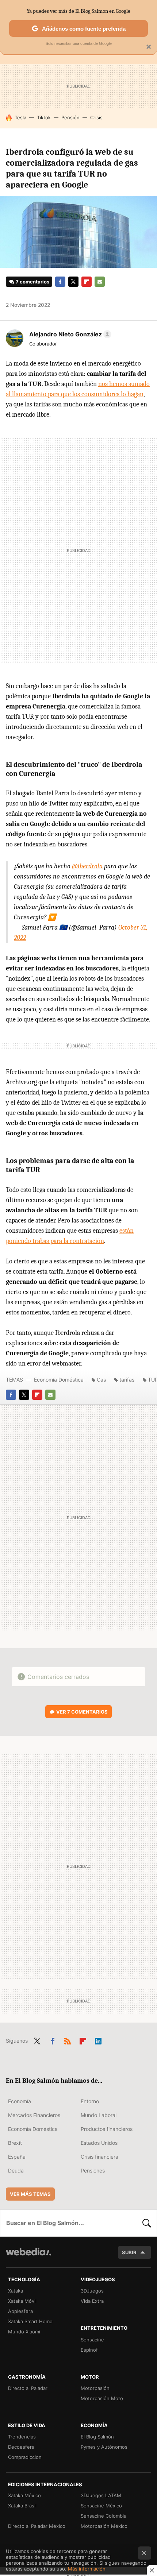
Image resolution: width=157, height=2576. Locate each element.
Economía (20, 2101)
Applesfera (20, 2311)
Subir (129, 2252)
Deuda (16, 2171)
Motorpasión (95, 2388)
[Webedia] (28, 2257)
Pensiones (93, 2171)
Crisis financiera (99, 2157)
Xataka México (24, 2495)
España (17, 2157)
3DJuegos (92, 2291)
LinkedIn (98, 2040)
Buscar (147, 2223)
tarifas (127, 1380)
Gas (101, 1380)
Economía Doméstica (59, 1380)
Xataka (16, 2291)
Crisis (96, 117)
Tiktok (44, 117)
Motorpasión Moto (102, 2398)
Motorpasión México (104, 2526)
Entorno (90, 2101)
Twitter (73, 282)
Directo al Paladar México (37, 2526)
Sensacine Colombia (104, 2516)
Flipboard (87, 282)
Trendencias (22, 2437)
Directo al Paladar (28, 2388)
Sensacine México (101, 2506)
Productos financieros (107, 2129)
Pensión (70, 117)
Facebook (60, 282)
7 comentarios (32, 282)
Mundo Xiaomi (24, 2332)
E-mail (100, 282)
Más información (87, 2569)
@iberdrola (87, 866)
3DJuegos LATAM (101, 2495)
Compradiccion (25, 2457)
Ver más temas (30, 2194)
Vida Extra (92, 2301)
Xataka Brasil (22, 2506)
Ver (82, 1712)
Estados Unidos (99, 2143)
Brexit (15, 2143)
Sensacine (92, 2340)
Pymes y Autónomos (104, 2447)
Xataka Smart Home (30, 2321)
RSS (68, 2040)
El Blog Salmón (97, 2437)
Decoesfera (21, 2447)
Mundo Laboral (99, 2115)
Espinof (89, 2350)
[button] (69, 334)
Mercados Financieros (34, 2115)
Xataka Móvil (22, 2301)
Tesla (20, 117)
